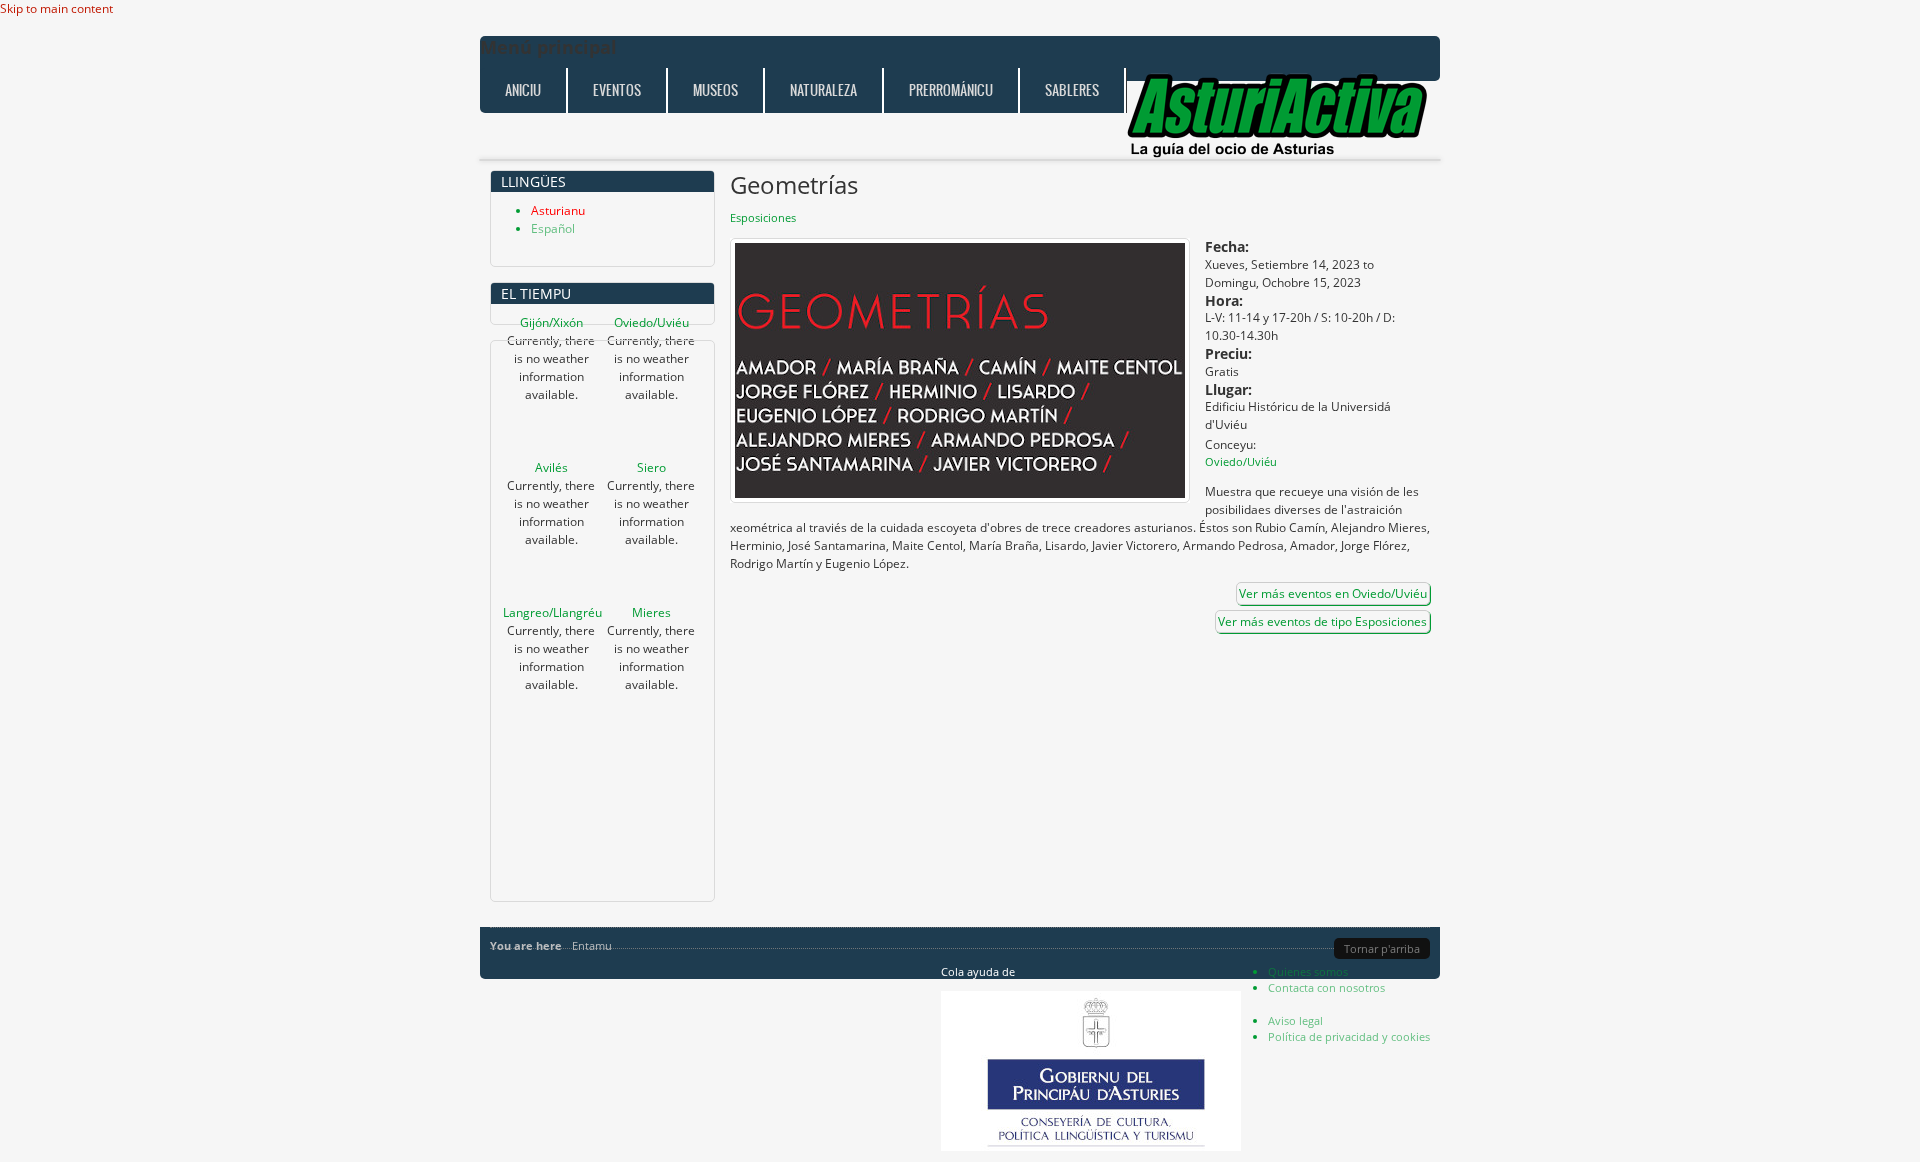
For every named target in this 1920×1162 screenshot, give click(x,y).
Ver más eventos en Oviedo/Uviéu (1333, 593)
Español (553, 228)
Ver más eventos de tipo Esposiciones (1322, 621)
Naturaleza (823, 90)
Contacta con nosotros (1326, 987)
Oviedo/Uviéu (651, 322)
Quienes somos (1308, 971)
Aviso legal (1295, 1020)
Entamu (592, 945)
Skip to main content (56, 8)
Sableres (1072, 90)
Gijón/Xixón (551, 322)
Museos (715, 90)
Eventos (617, 90)
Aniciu (523, 90)
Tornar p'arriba (1382, 948)
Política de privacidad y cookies (1349, 1036)
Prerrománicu (951, 90)
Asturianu (558, 210)
